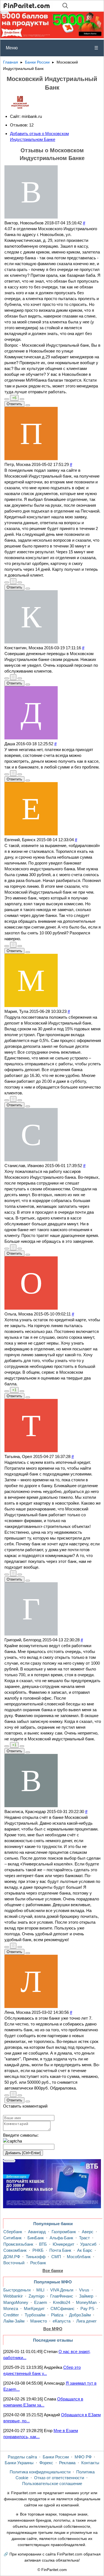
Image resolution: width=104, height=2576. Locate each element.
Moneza (11, 2308)
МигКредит (34, 2308)
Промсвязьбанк (18, 2244)
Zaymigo (36, 2296)
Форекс (46, 2463)
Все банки (53, 2271)
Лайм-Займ (14, 2321)
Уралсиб (88, 2244)
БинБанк (36, 2238)
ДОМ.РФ (12, 2257)
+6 (14, 398)
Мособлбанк (79, 2257)
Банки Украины (19, 2463)
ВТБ (43, 2244)
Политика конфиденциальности (40, 2472)
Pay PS (87, 2308)
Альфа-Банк (61, 2238)
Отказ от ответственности (59, 2478)
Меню (52, 48)
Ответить (14, 404)
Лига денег (86, 2321)
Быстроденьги (17, 2290)
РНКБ (38, 2250)
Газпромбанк (64, 2232)
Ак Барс (85, 2250)
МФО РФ (83, 2457)
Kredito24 (62, 2302)
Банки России (37, 62)
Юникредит (64, 2244)
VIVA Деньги (62, 2290)
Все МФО (53, 2329)
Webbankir (13, 2296)
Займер (86, 2296)
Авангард (37, 2232)
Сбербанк (13, 2232)
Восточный (14, 2263)
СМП (56, 2257)
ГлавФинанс (62, 2296)
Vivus (84, 2290)
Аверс (88, 2232)
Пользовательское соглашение (52, 2484)
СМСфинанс (63, 2308)
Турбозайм (35, 2315)
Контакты (90, 2463)
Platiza (57, 2315)
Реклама (67, 2463)
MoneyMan (86, 2302)
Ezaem (41, 2302)
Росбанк (38, 2263)
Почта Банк (60, 2250)
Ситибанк (12, 2238)
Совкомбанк (15, 2250)
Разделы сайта (22, 2457)
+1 (14, 1390)
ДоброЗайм (80, 2315)
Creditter (11, 2315)
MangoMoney (16, 2302)
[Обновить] (12, 2141)
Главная (11, 62)
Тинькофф (36, 2257)
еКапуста (62, 2321)
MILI (40, 2290)
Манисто (39, 2321)
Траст (84, 2238)
